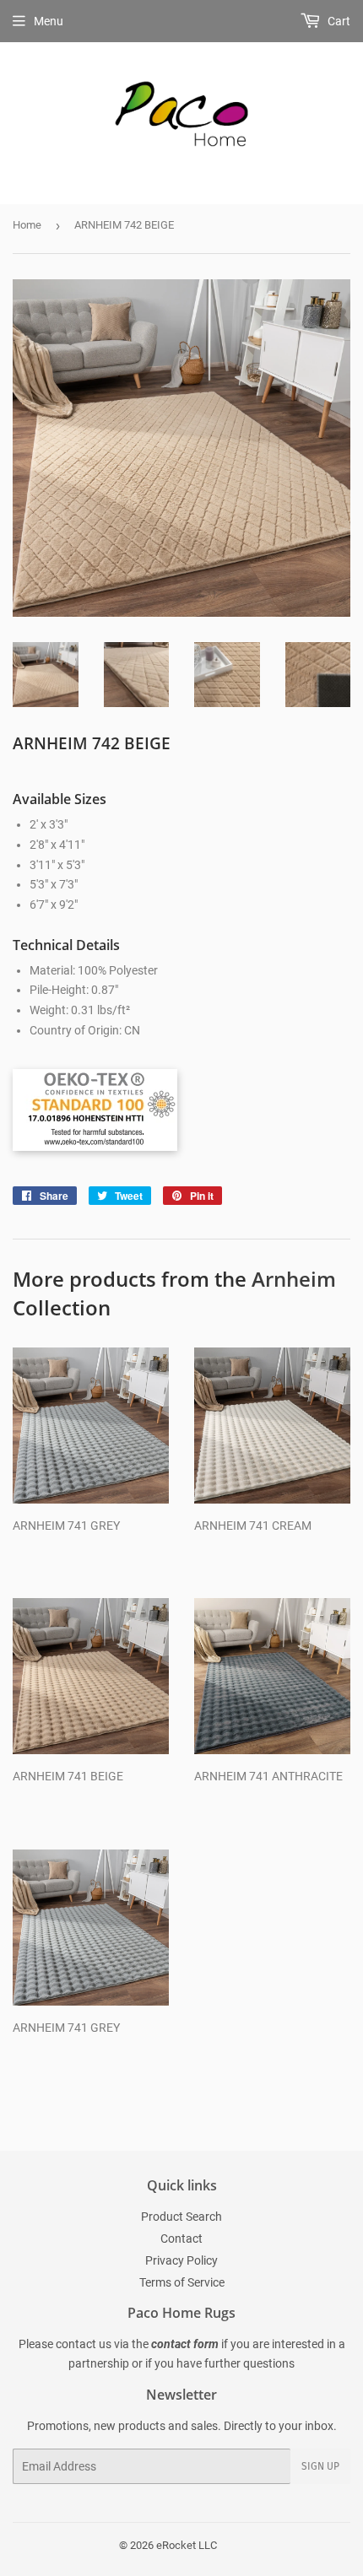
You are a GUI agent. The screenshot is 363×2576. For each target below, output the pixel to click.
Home (27, 225)
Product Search (181, 2217)
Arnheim (294, 1279)
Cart (338, 21)
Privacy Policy (181, 2260)
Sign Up (320, 2466)
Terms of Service (182, 2282)
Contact (181, 2238)
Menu (49, 21)
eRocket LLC (187, 2545)
